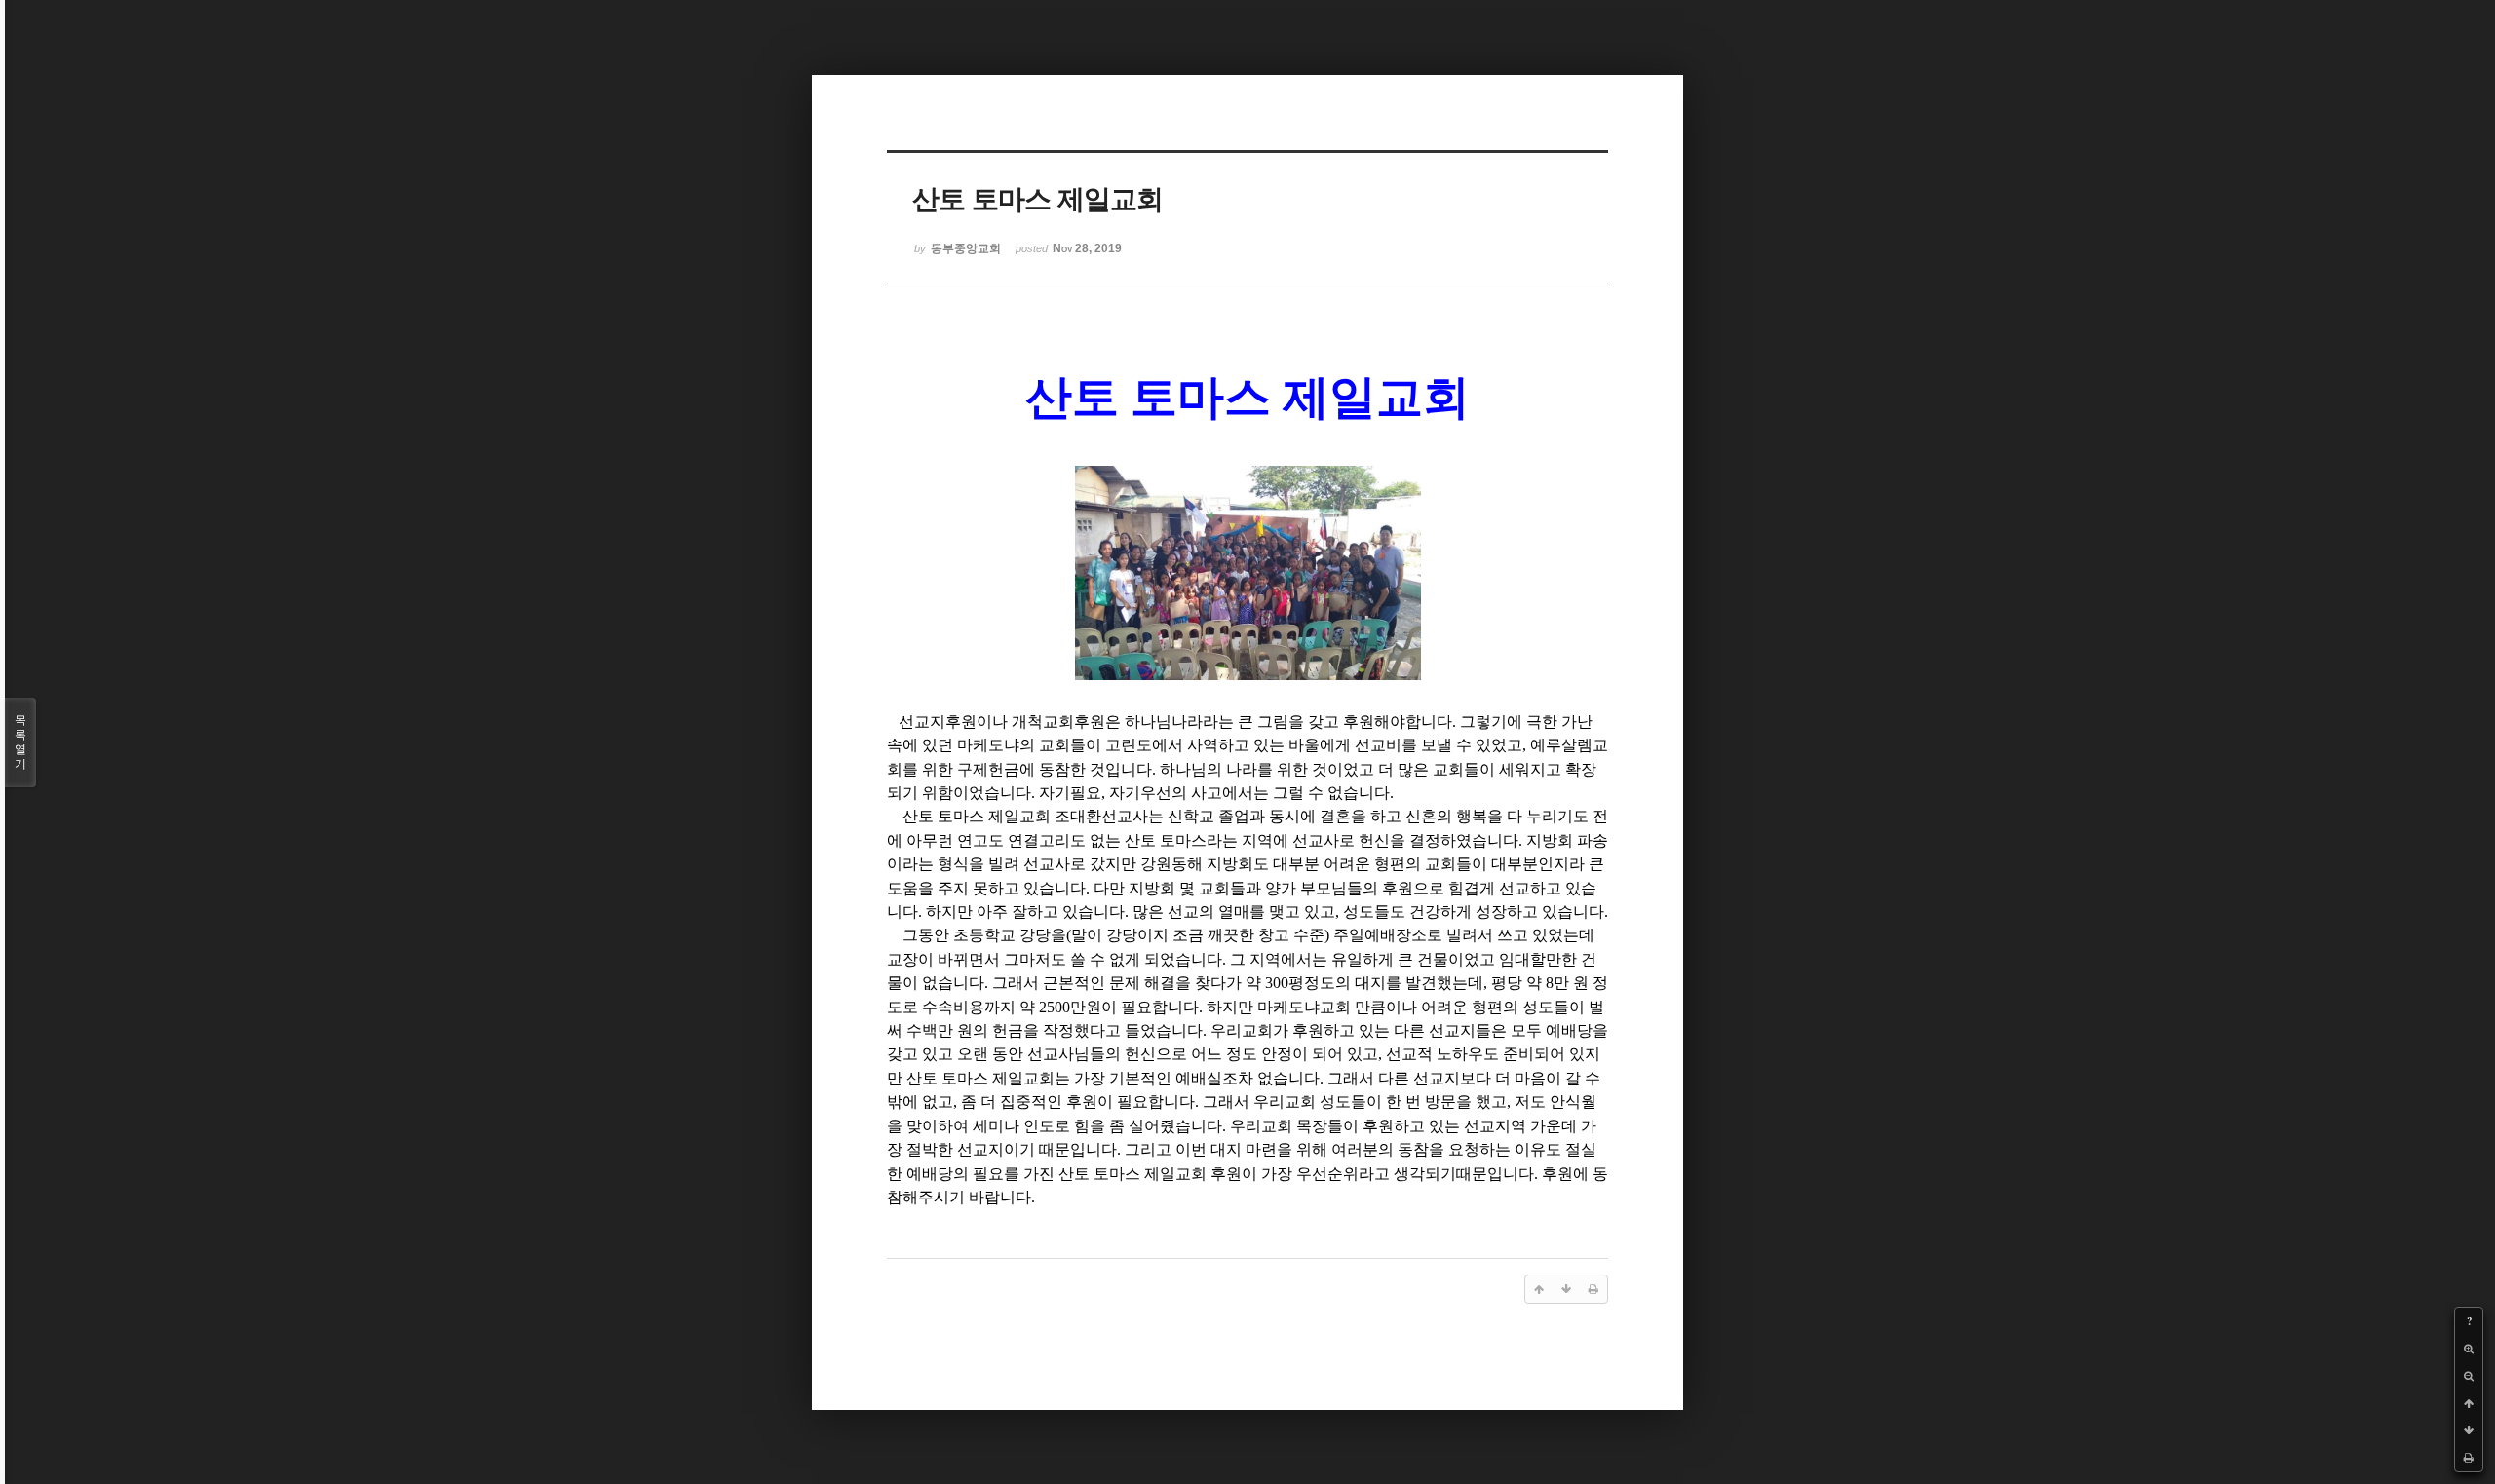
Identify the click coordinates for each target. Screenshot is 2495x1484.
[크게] (2469, 1349)
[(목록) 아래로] (2469, 1430)
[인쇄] (2469, 1458)
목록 (20, 742)
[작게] (2469, 1376)
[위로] (2469, 1403)
